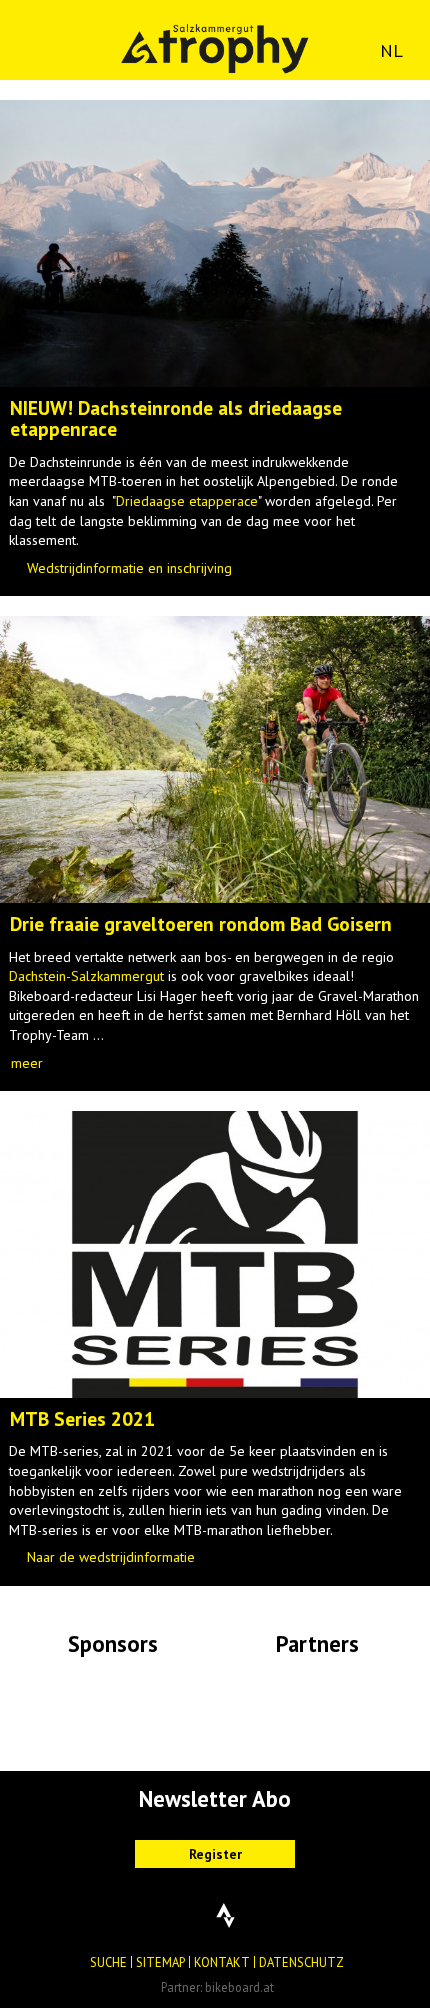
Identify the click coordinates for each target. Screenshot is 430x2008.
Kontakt (222, 1962)
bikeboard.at (239, 1987)
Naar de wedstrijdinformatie (111, 1557)
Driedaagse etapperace (187, 501)
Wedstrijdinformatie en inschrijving (129, 568)
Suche (108, 1962)
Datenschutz (301, 1962)
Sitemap (160, 1962)
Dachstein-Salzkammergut (86, 976)
